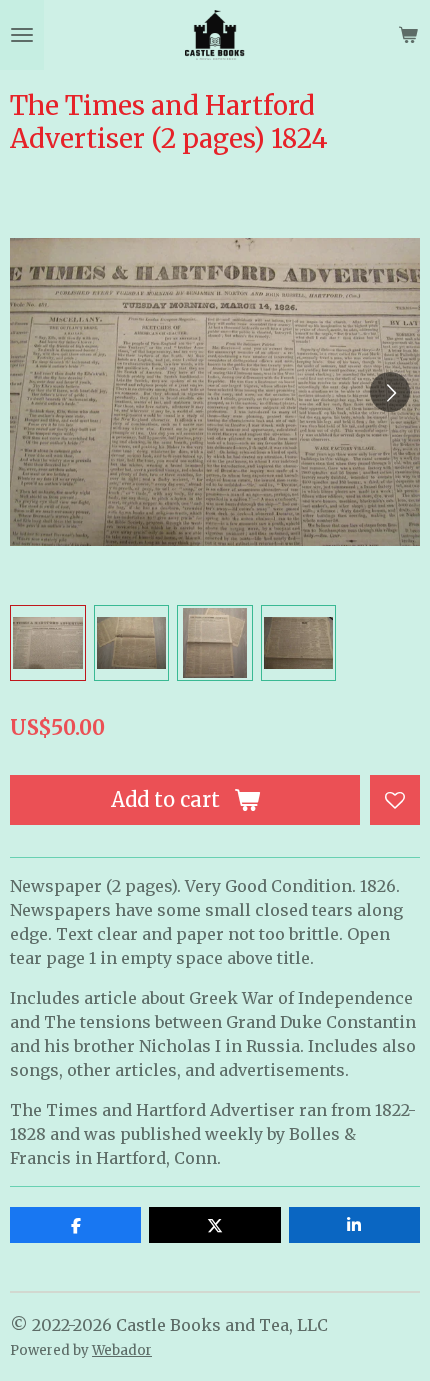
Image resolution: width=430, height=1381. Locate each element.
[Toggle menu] (22, 35)
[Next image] (390, 392)
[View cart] (408, 35)
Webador (122, 1350)
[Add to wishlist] (395, 800)
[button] (48, 643)
